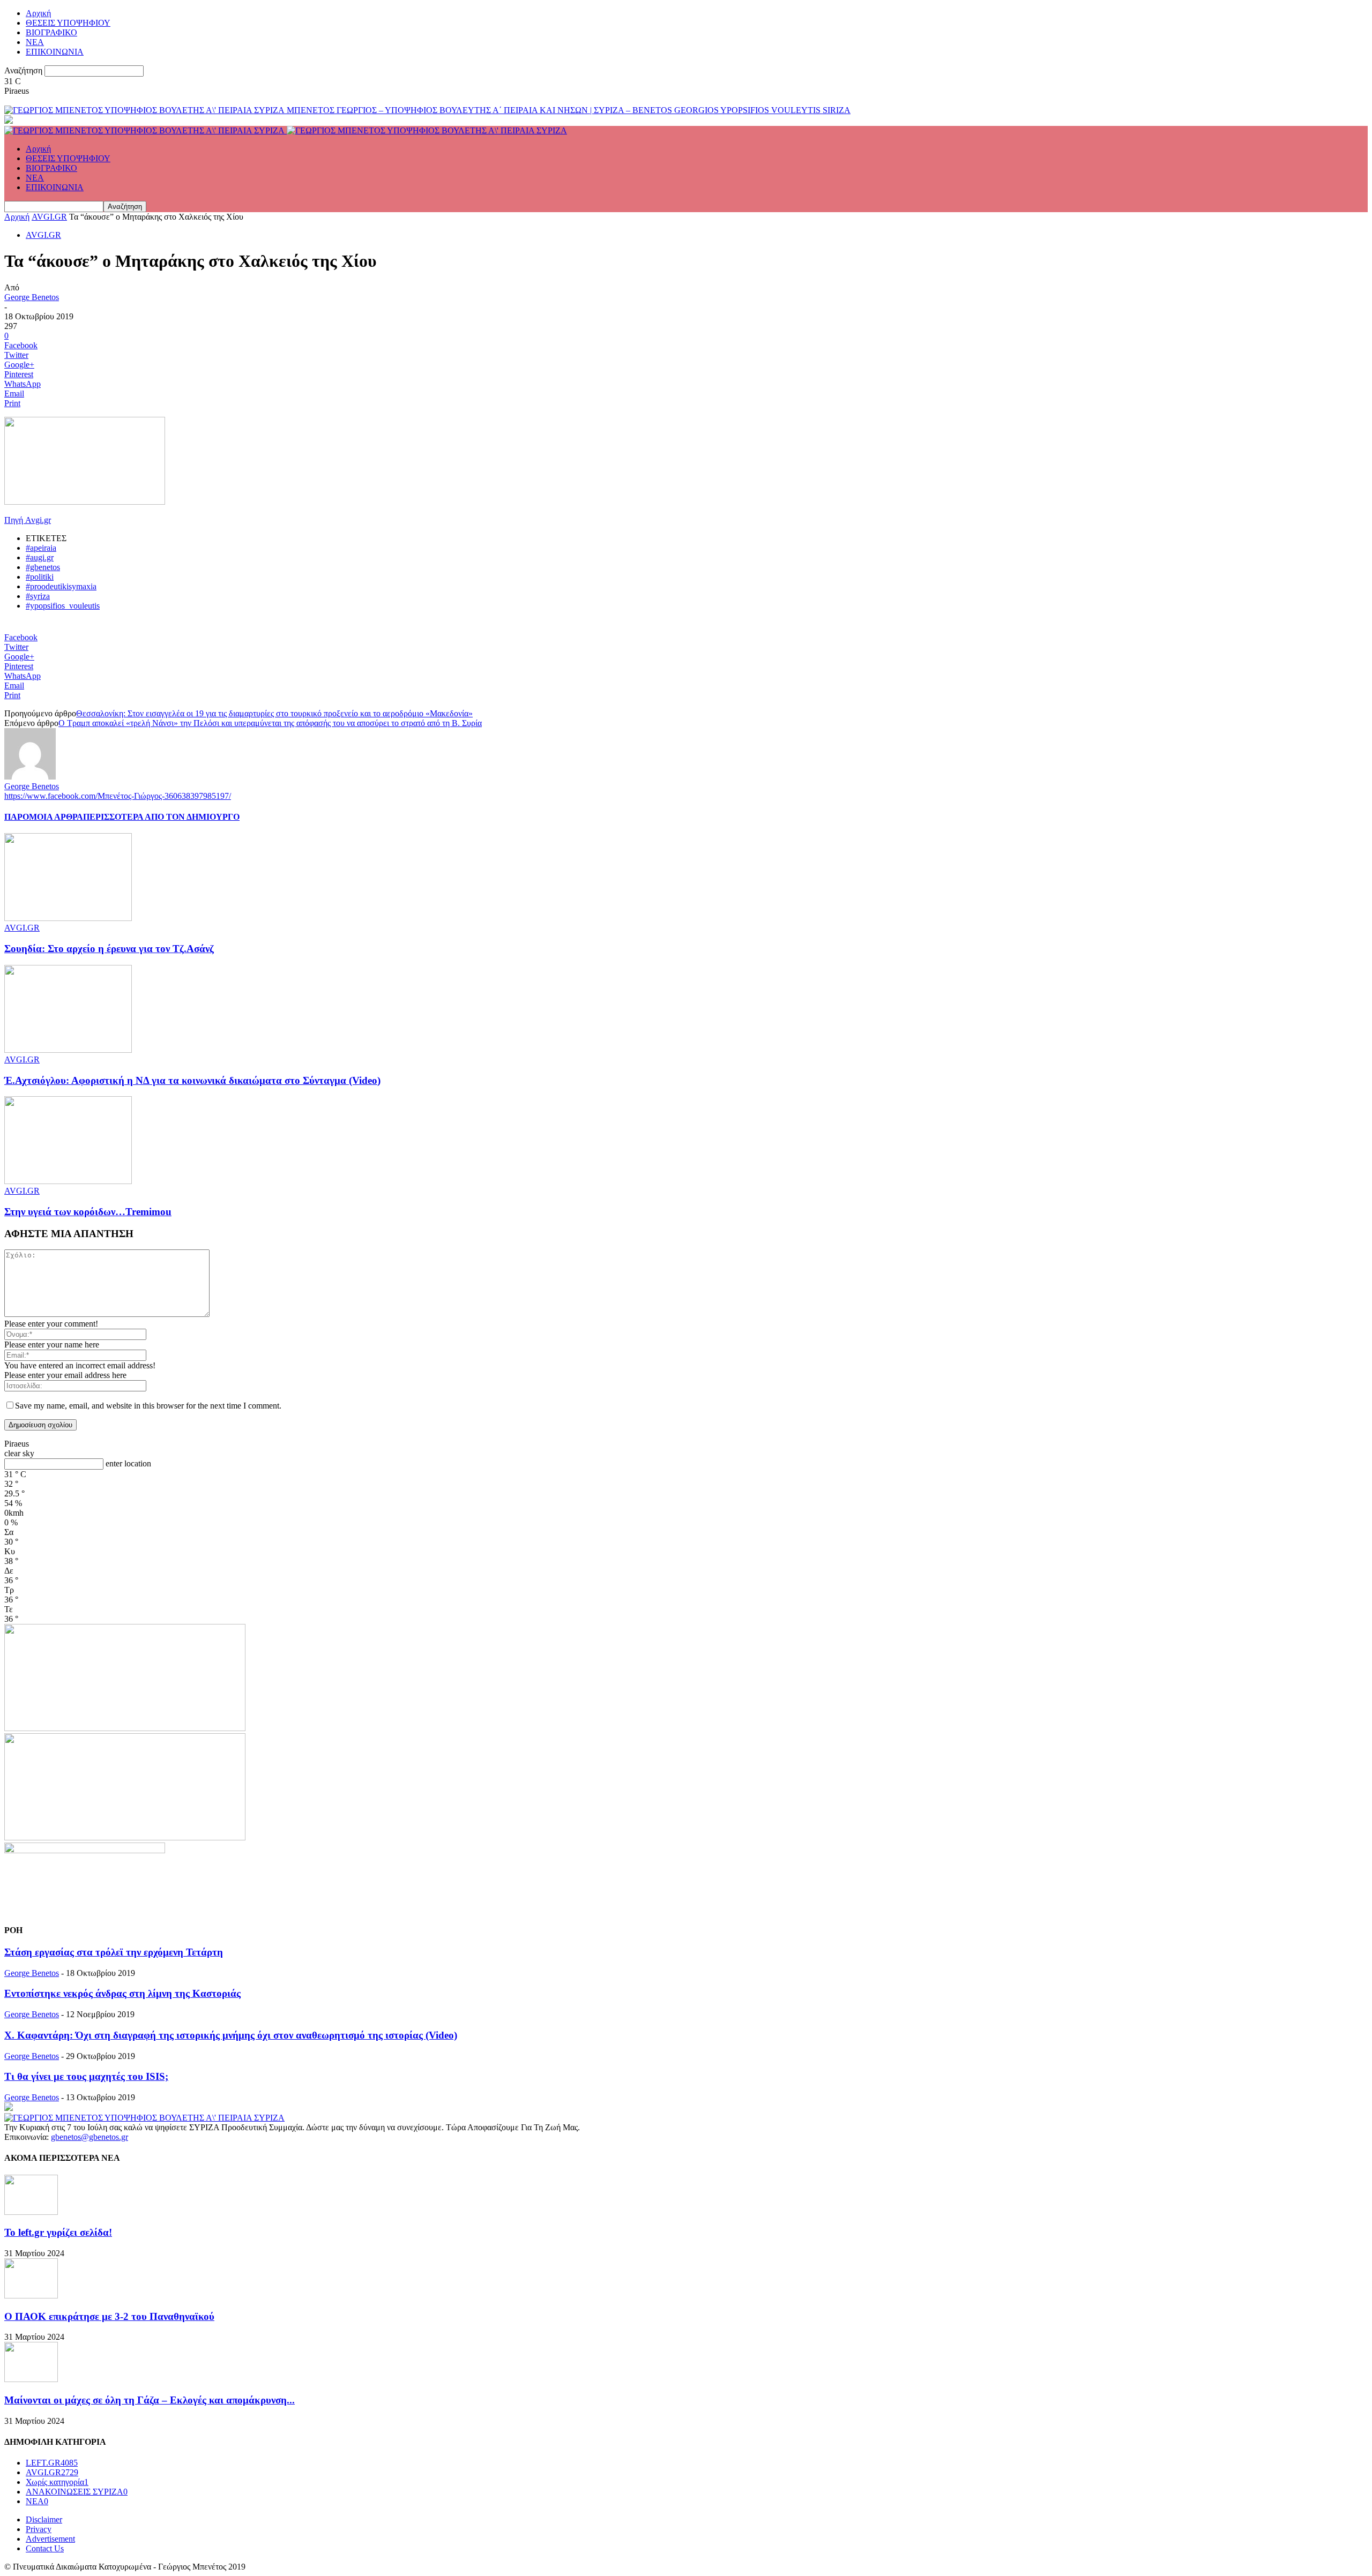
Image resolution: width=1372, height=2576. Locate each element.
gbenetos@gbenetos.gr (90, 2137)
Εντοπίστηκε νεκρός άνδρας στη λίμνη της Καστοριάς (122, 1993)
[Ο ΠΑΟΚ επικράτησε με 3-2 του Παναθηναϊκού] (31, 2296)
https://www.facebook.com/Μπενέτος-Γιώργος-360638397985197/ (118, 796)
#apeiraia (41, 548)
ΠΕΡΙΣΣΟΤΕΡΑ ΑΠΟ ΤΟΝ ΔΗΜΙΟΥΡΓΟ (161, 817)
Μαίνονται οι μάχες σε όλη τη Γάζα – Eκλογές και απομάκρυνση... (150, 2400)
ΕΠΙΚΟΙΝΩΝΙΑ (55, 52)
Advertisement (50, 2539)
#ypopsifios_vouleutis (63, 606)
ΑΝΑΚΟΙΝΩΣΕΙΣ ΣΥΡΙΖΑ (77, 2492)
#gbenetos (43, 567)
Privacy (39, 2529)
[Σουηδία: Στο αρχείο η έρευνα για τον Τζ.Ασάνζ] (68, 918)
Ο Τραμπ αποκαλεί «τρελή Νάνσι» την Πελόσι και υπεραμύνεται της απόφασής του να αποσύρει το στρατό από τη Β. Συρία (270, 723)
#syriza (38, 596)
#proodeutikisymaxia (61, 586)
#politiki (40, 577)
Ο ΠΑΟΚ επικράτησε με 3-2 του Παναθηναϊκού (109, 2316)
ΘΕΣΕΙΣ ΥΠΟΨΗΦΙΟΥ (68, 23)
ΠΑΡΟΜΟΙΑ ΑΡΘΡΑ (44, 817)
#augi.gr (40, 557)
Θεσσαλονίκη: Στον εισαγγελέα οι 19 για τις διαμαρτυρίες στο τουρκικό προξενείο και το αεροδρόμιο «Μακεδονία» (274, 713)
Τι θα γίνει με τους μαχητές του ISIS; (86, 2076)
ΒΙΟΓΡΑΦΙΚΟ (51, 32)
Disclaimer (44, 2519)
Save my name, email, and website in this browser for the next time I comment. (148, 1406)
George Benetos (32, 297)
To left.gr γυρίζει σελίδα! (58, 2232)
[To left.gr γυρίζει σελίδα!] (31, 2212)
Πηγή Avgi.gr (28, 520)
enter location (128, 1463)
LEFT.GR (52, 2463)
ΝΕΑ (35, 42)
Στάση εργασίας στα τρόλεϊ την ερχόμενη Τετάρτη (114, 1952)
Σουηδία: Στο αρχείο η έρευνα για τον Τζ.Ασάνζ (109, 949)
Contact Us (45, 2548)
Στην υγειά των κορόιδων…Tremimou (88, 1212)
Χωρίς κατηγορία (57, 2482)
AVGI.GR (49, 217)
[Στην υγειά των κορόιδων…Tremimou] (68, 1181)
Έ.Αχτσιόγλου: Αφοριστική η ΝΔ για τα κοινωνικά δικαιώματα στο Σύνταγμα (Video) (192, 1080)
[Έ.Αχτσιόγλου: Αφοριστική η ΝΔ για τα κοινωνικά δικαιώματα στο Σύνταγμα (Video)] (68, 1050)
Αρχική (38, 13)
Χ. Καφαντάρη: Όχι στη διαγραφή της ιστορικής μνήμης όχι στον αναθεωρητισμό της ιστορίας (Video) (231, 2035)
